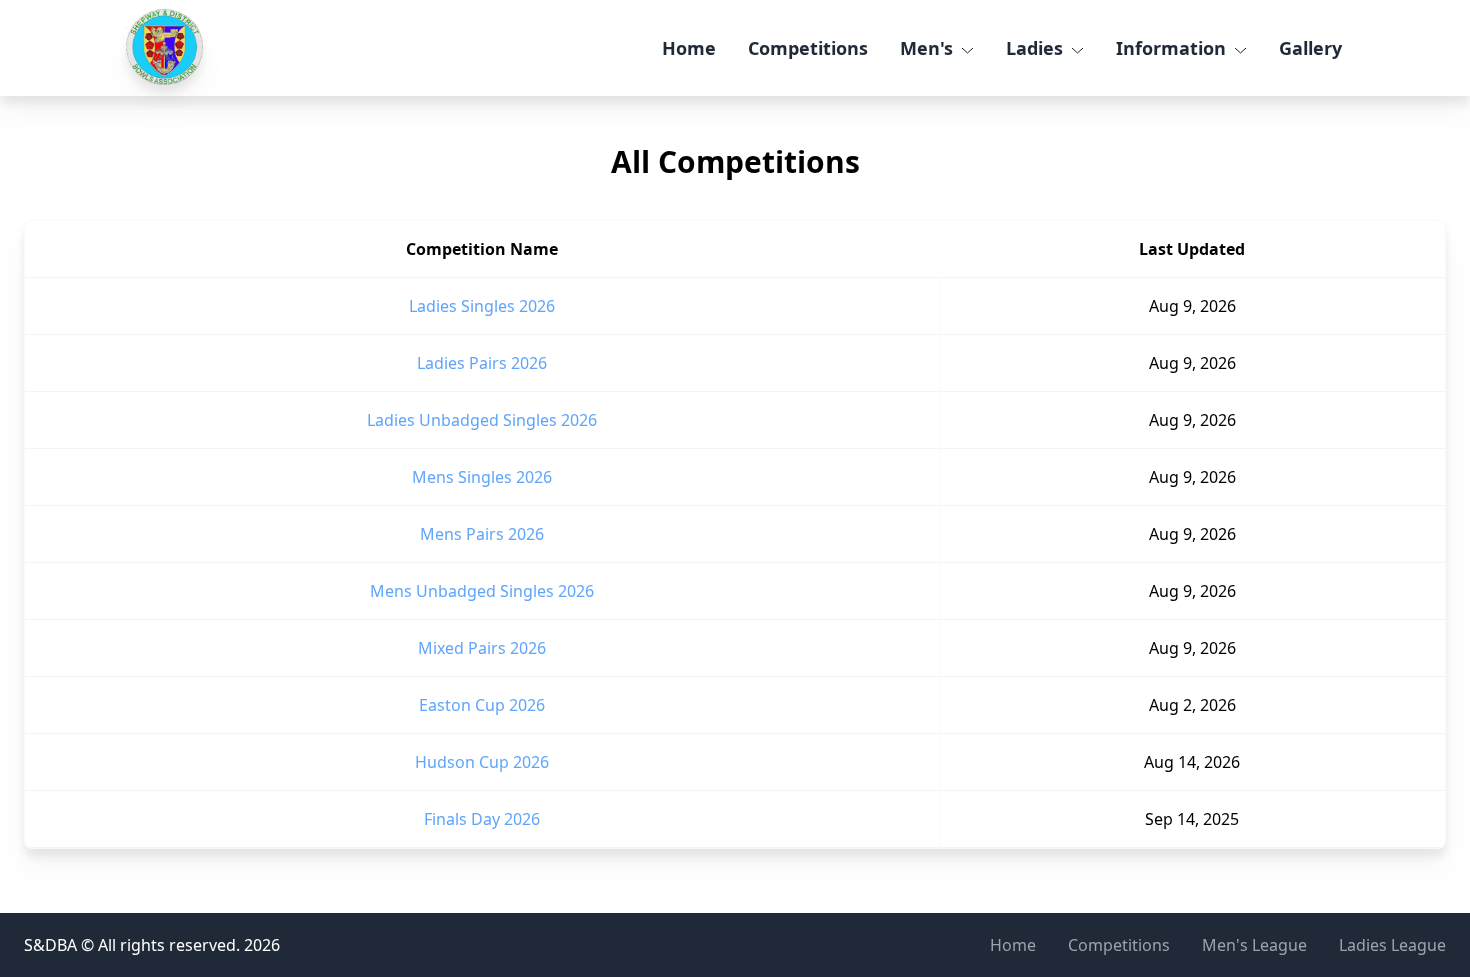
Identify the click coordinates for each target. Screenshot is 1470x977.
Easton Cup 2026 (482, 705)
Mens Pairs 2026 (482, 534)
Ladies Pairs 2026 (482, 363)
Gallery (1310, 48)
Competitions (808, 48)
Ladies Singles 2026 (482, 306)
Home (689, 48)
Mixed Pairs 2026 (482, 648)
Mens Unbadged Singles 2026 (482, 591)
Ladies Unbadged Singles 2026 (482, 420)
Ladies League (1392, 945)
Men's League (1254, 945)
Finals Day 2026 (482, 819)
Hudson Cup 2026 (482, 762)
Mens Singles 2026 (482, 477)
